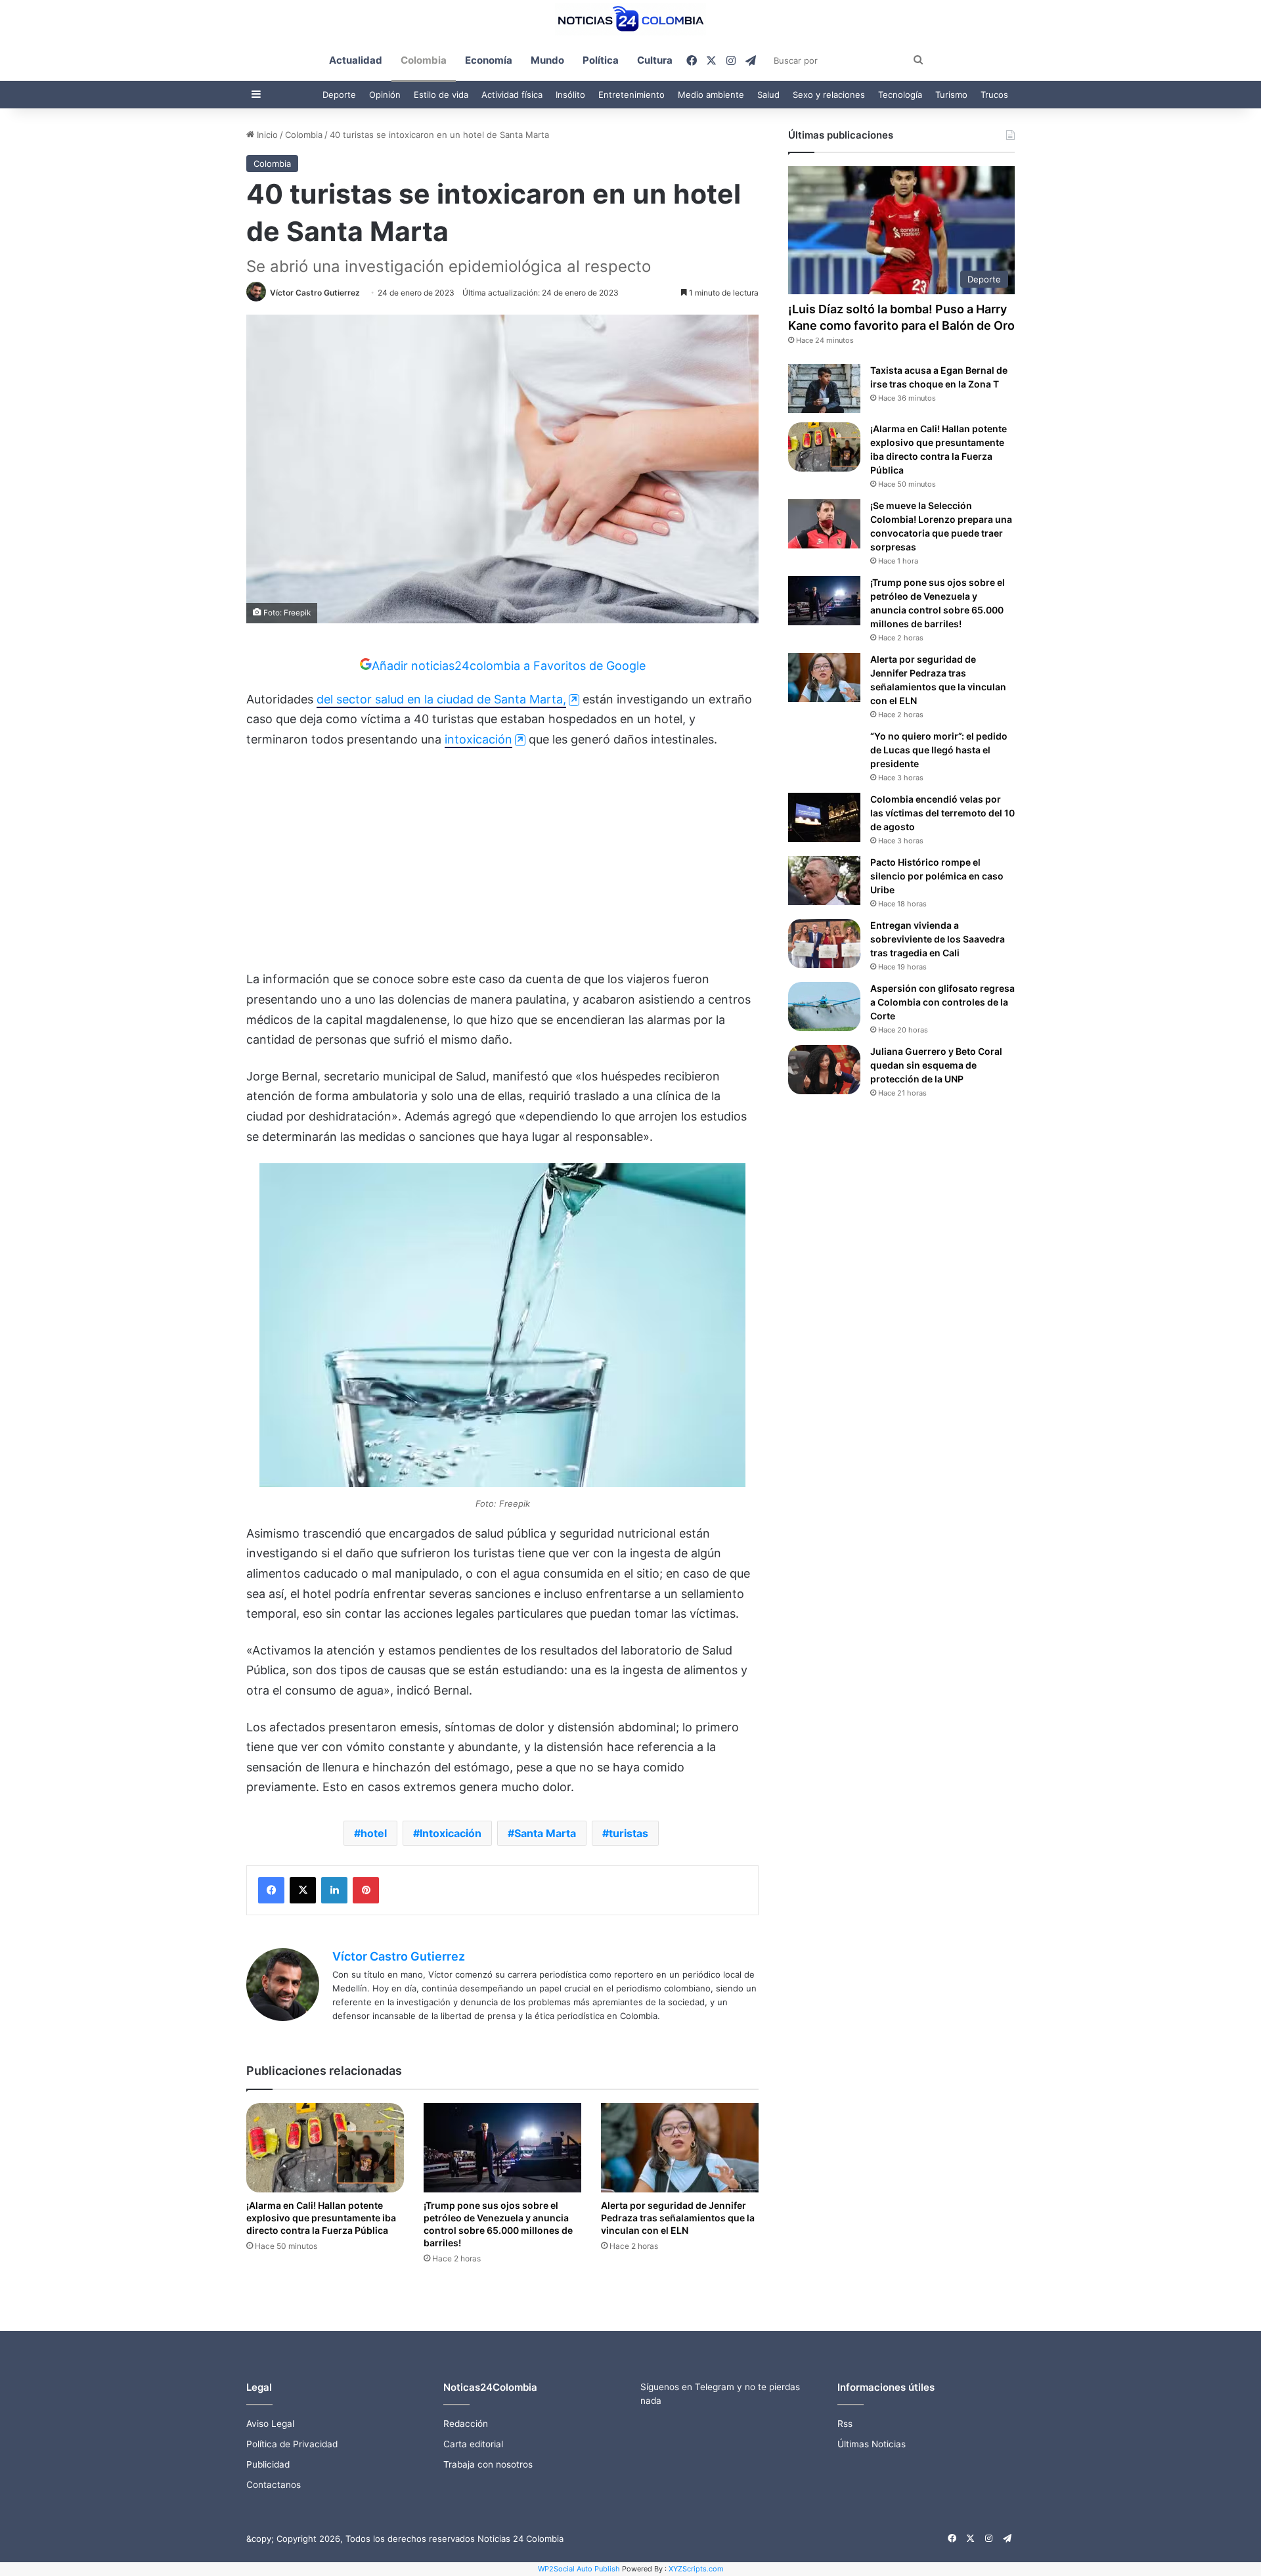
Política (601, 60)
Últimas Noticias (872, 2444)
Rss (845, 2424)
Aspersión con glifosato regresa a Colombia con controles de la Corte (942, 1002)
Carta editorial (473, 2444)
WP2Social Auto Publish (579, 2569)
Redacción (466, 2424)
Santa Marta (545, 1833)
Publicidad (268, 2464)
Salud (768, 95)
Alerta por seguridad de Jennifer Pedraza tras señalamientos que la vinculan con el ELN (678, 2218)
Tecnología (900, 95)
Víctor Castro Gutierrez (315, 293)
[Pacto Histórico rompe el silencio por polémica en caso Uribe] (824, 880)
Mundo (547, 60)
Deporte (339, 95)
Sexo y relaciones (829, 95)
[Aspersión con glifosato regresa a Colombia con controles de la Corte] (824, 1007)
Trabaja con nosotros (488, 2464)
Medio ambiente (711, 95)
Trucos (994, 95)
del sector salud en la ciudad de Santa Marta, (441, 699)
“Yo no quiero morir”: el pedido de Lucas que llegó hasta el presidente (939, 750)
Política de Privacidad (292, 2444)
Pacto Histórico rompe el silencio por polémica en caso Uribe (937, 876)
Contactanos (274, 2485)
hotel (374, 1833)
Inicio (266, 135)
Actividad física (512, 95)
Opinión (385, 95)
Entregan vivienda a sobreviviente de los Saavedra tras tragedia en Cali (938, 939)
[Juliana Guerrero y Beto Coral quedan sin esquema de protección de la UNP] (824, 1070)
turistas (629, 1833)
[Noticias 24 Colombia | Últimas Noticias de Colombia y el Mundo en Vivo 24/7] (630, 19)
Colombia (424, 60)
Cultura (655, 60)
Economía (489, 60)
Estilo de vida (441, 95)
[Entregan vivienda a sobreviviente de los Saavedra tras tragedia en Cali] (824, 944)
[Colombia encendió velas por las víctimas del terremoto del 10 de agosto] (824, 817)
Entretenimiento (631, 95)
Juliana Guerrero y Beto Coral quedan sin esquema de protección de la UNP (936, 1065)
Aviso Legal (270, 2424)
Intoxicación (451, 1833)
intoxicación (478, 739)
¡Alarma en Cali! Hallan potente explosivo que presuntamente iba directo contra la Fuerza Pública (321, 2218)
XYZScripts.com (696, 2569)
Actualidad (356, 60)
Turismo (951, 95)
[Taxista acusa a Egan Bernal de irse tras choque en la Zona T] (824, 389)
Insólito (570, 95)
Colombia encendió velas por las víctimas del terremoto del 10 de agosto (942, 813)
